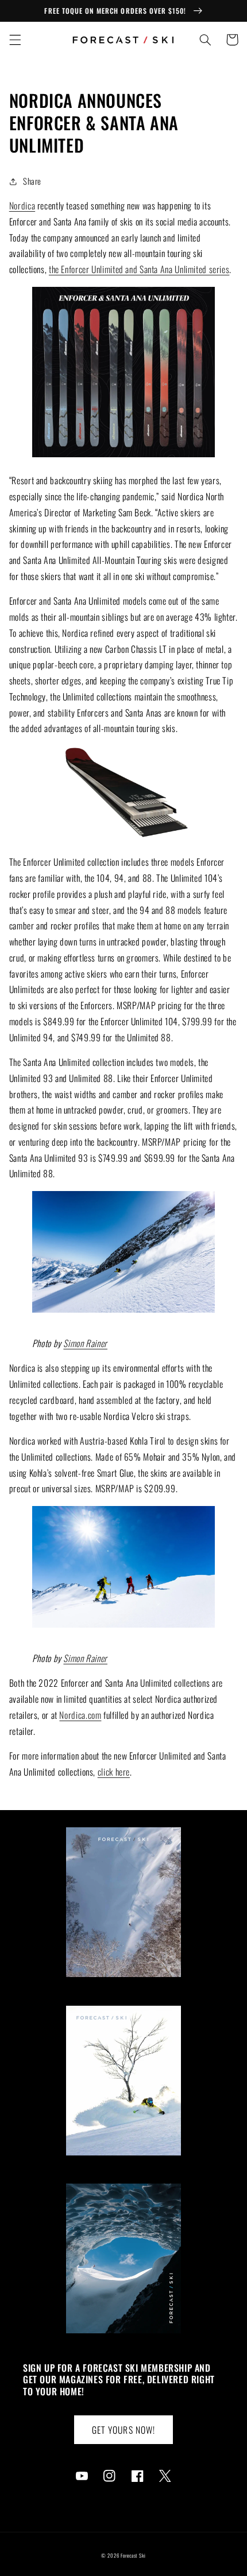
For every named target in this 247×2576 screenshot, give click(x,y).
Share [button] (32, 181)
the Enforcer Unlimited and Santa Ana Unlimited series (139, 269)
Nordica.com (80, 1715)
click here (114, 1772)
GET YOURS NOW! (123, 2430)
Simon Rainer (85, 1343)
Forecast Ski (133, 2556)
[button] (15, 40)
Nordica (22, 205)
